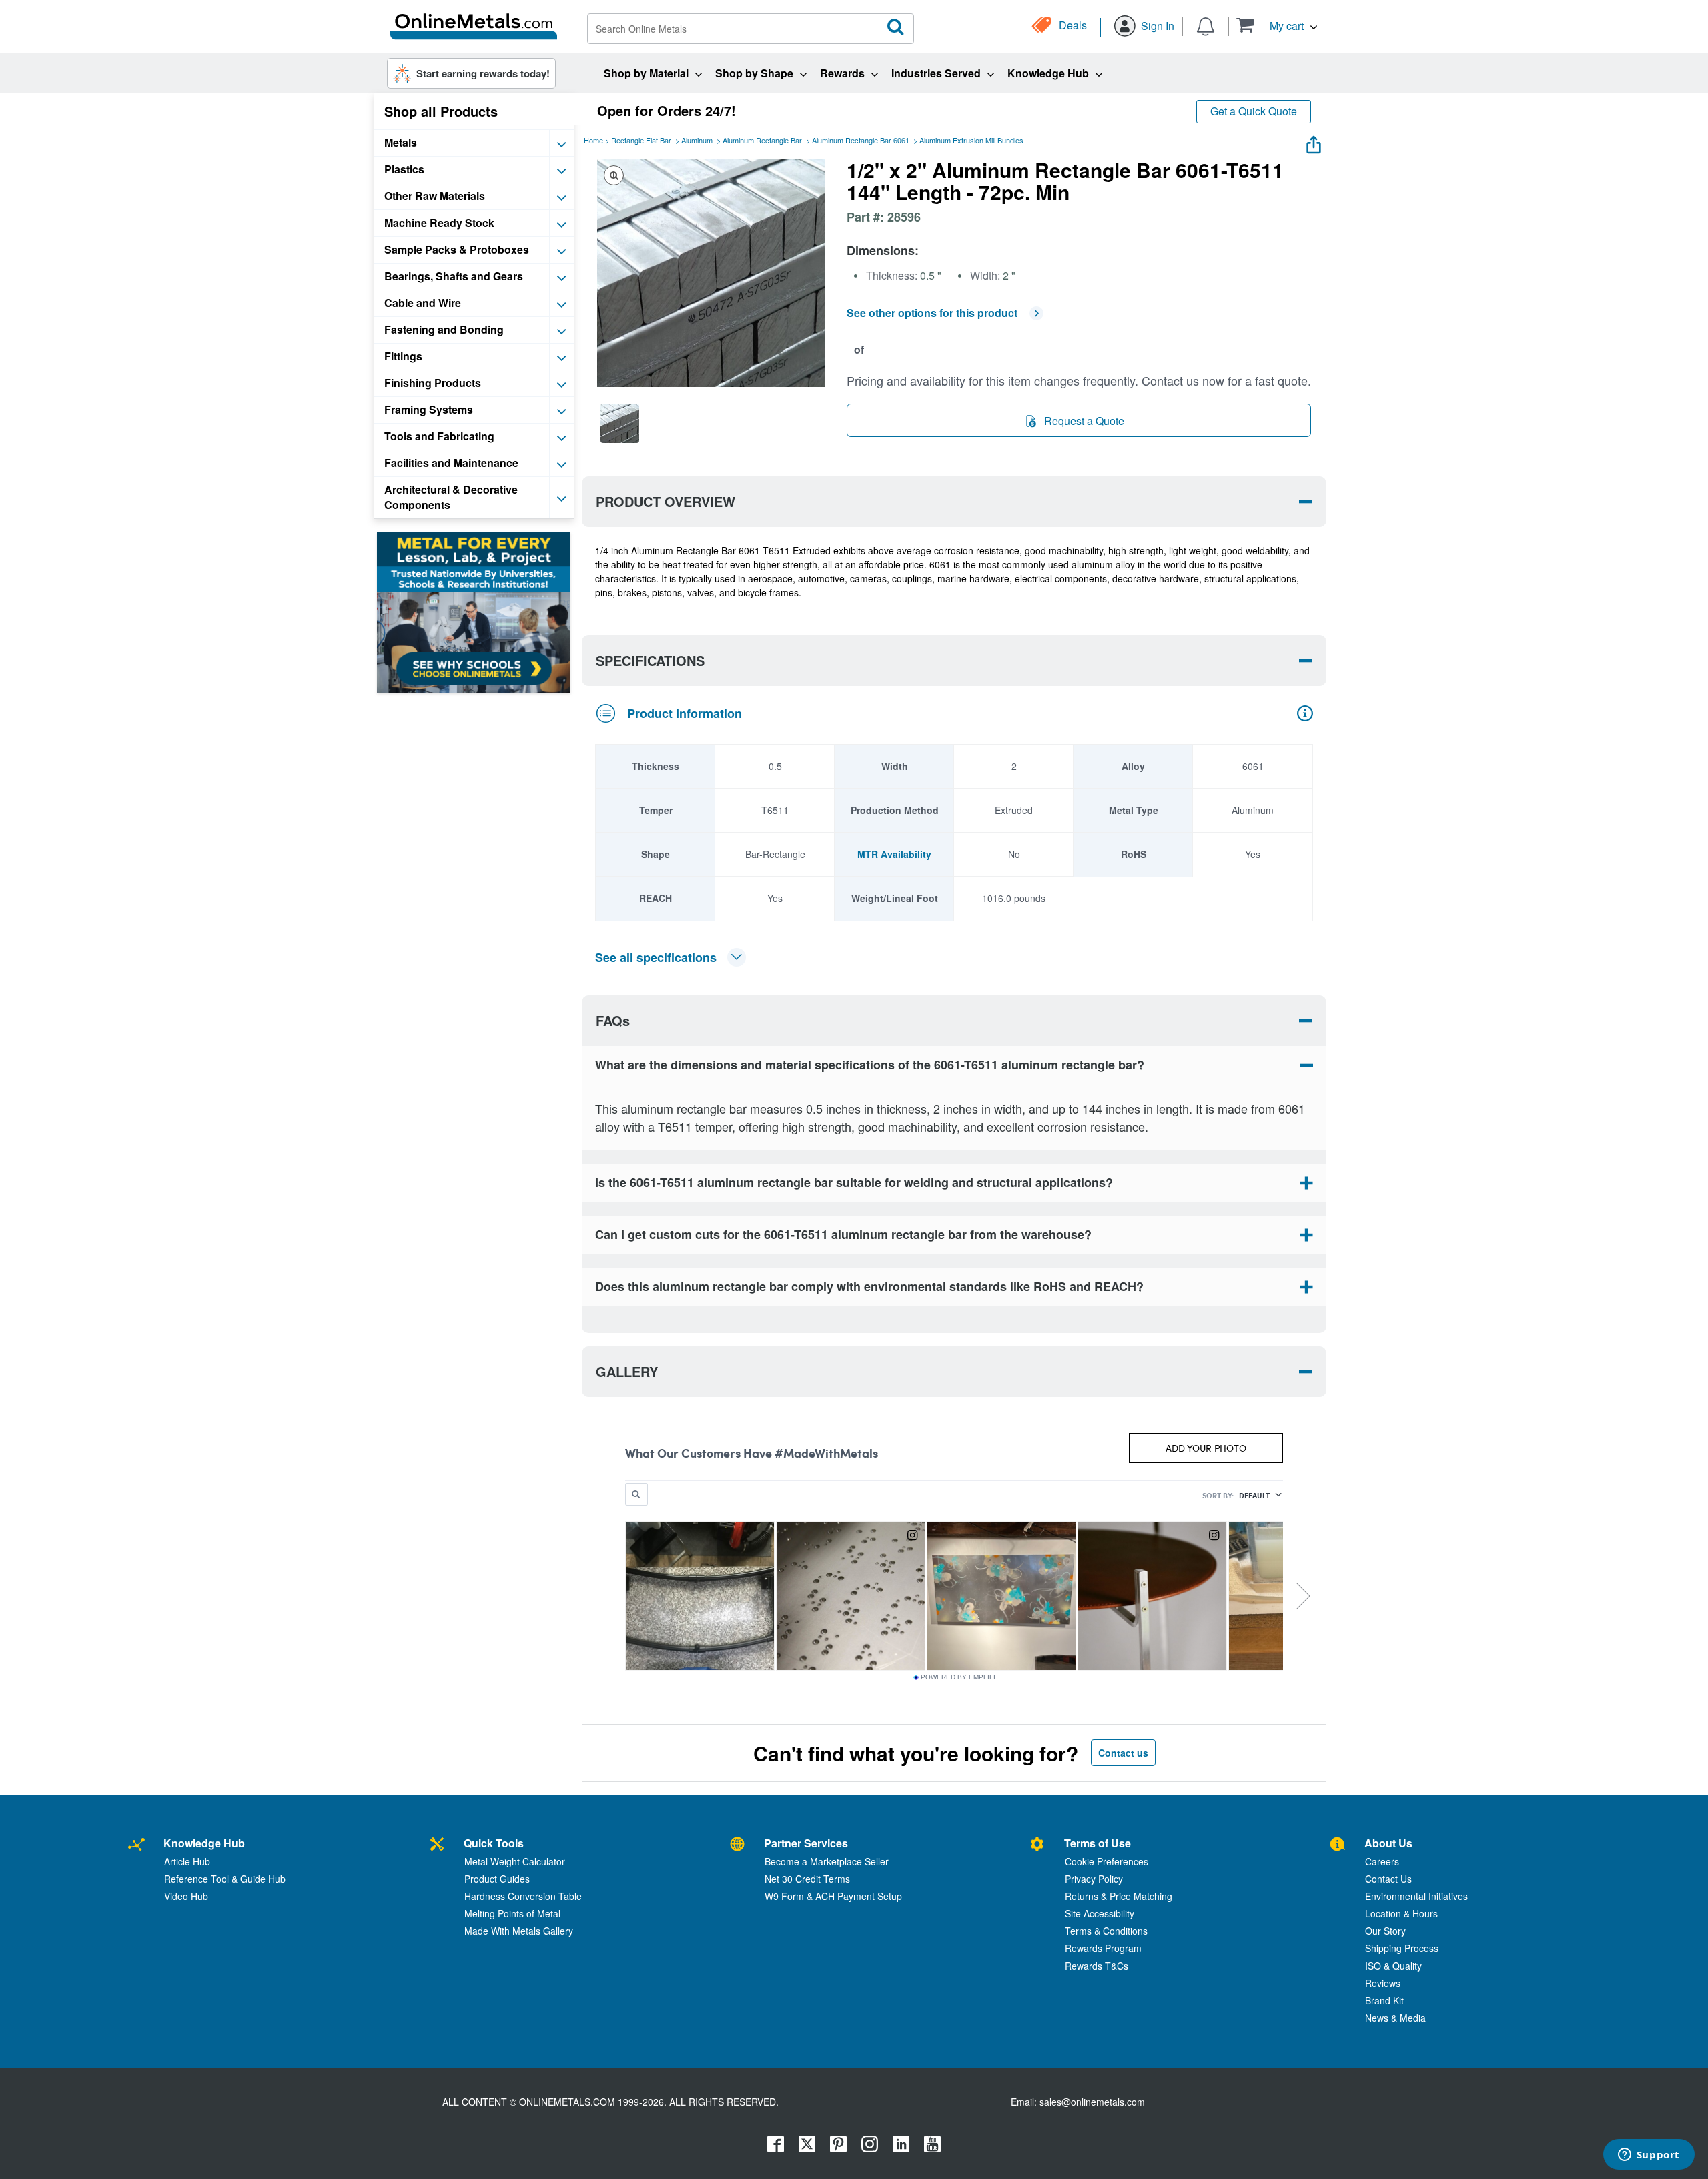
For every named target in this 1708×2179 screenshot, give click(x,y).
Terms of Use (1098, 1843)
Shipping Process (1402, 1948)
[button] (1277, 25)
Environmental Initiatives (1416, 1896)
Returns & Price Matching (1119, 1896)
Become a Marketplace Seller (827, 1861)
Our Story (1385, 1931)
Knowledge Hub (204, 1843)
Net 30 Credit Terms (807, 1879)
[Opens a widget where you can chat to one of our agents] (1649, 2156)
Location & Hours (1401, 1913)
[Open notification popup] (1206, 25)
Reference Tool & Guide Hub (225, 1879)
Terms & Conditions (1106, 1931)
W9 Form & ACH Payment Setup (833, 1896)
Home (593, 140)
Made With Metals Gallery (519, 1931)
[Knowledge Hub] (136, 1845)
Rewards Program (1103, 1948)
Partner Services (806, 1843)
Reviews (1383, 1983)
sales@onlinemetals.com (1092, 2102)
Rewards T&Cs (1097, 1966)
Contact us (1123, 1753)
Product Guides (497, 1879)
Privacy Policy (1094, 1879)
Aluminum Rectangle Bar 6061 (861, 140)
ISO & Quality (1393, 1966)
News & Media (1395, 2018)
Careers (1382, 1861)
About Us (1388, 1843)
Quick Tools (494, 1843)
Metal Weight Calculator (515, 1861)
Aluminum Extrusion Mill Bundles (971, 140)
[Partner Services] (737, 1845)
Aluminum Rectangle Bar (762, 140)
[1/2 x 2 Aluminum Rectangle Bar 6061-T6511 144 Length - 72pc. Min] (620, 423)
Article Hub (187, 1861)
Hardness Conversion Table (523, 1896)
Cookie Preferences (1107, 1861)
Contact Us (1388, 1879)
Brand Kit (1384, 2000)
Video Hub (186, 1896)
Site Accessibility (1100, 1913)
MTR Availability (894, 854)
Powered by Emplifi (958, 1677)
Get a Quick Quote (1254, 111)
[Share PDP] (1314, 142)
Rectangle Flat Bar (641, 140)
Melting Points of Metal (512, 1913)
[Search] (896, 27)
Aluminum (697, 140)
